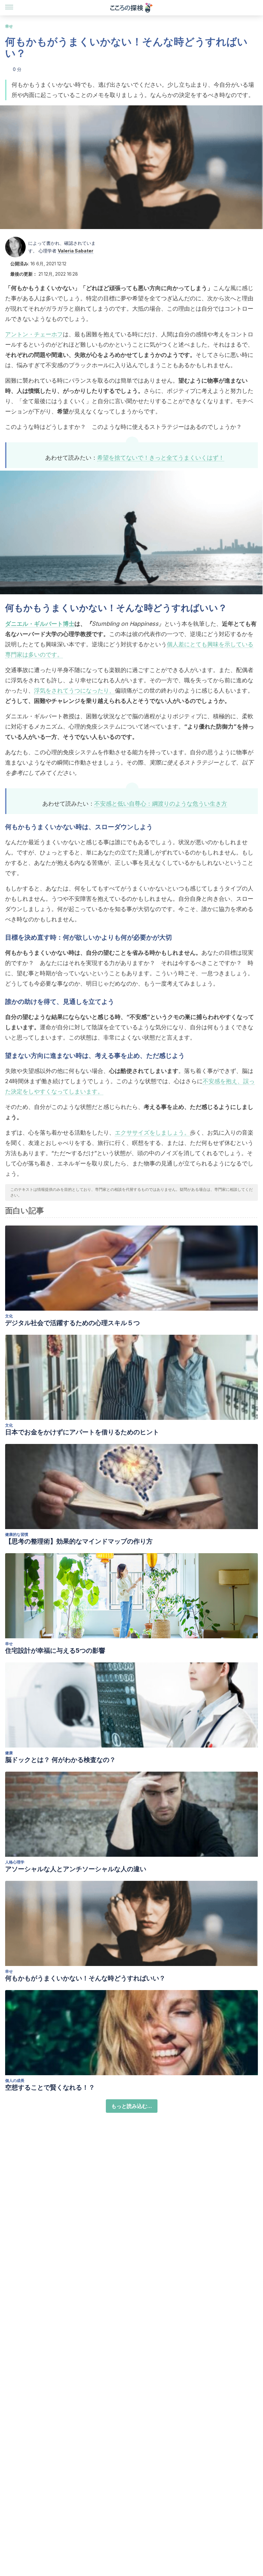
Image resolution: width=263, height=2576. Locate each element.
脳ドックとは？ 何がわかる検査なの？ (60, 1760)
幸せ (9, 26)
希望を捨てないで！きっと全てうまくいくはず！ (161, 458)
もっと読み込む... (132, 2106)
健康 (9, 1753)
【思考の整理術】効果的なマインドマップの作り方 (79, 1541)
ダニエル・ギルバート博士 (40, 624)
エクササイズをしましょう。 (152, 1133)
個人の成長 (15, 2080)
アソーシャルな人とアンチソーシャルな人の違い (76, 1869)
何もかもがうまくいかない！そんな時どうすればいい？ (85, 1978)
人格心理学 (15, 1862)
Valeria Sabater (76, 251)
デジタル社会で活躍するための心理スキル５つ (72, 1323)
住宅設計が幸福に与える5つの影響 (55, 1651)
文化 (9, 1316)
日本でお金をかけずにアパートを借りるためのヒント (82, 1432)
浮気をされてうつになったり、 (74, 690)
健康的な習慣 (17, 1534)
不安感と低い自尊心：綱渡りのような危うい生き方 (161, 804)
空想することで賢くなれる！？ (50, 2087)
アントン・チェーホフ (34, 334)
